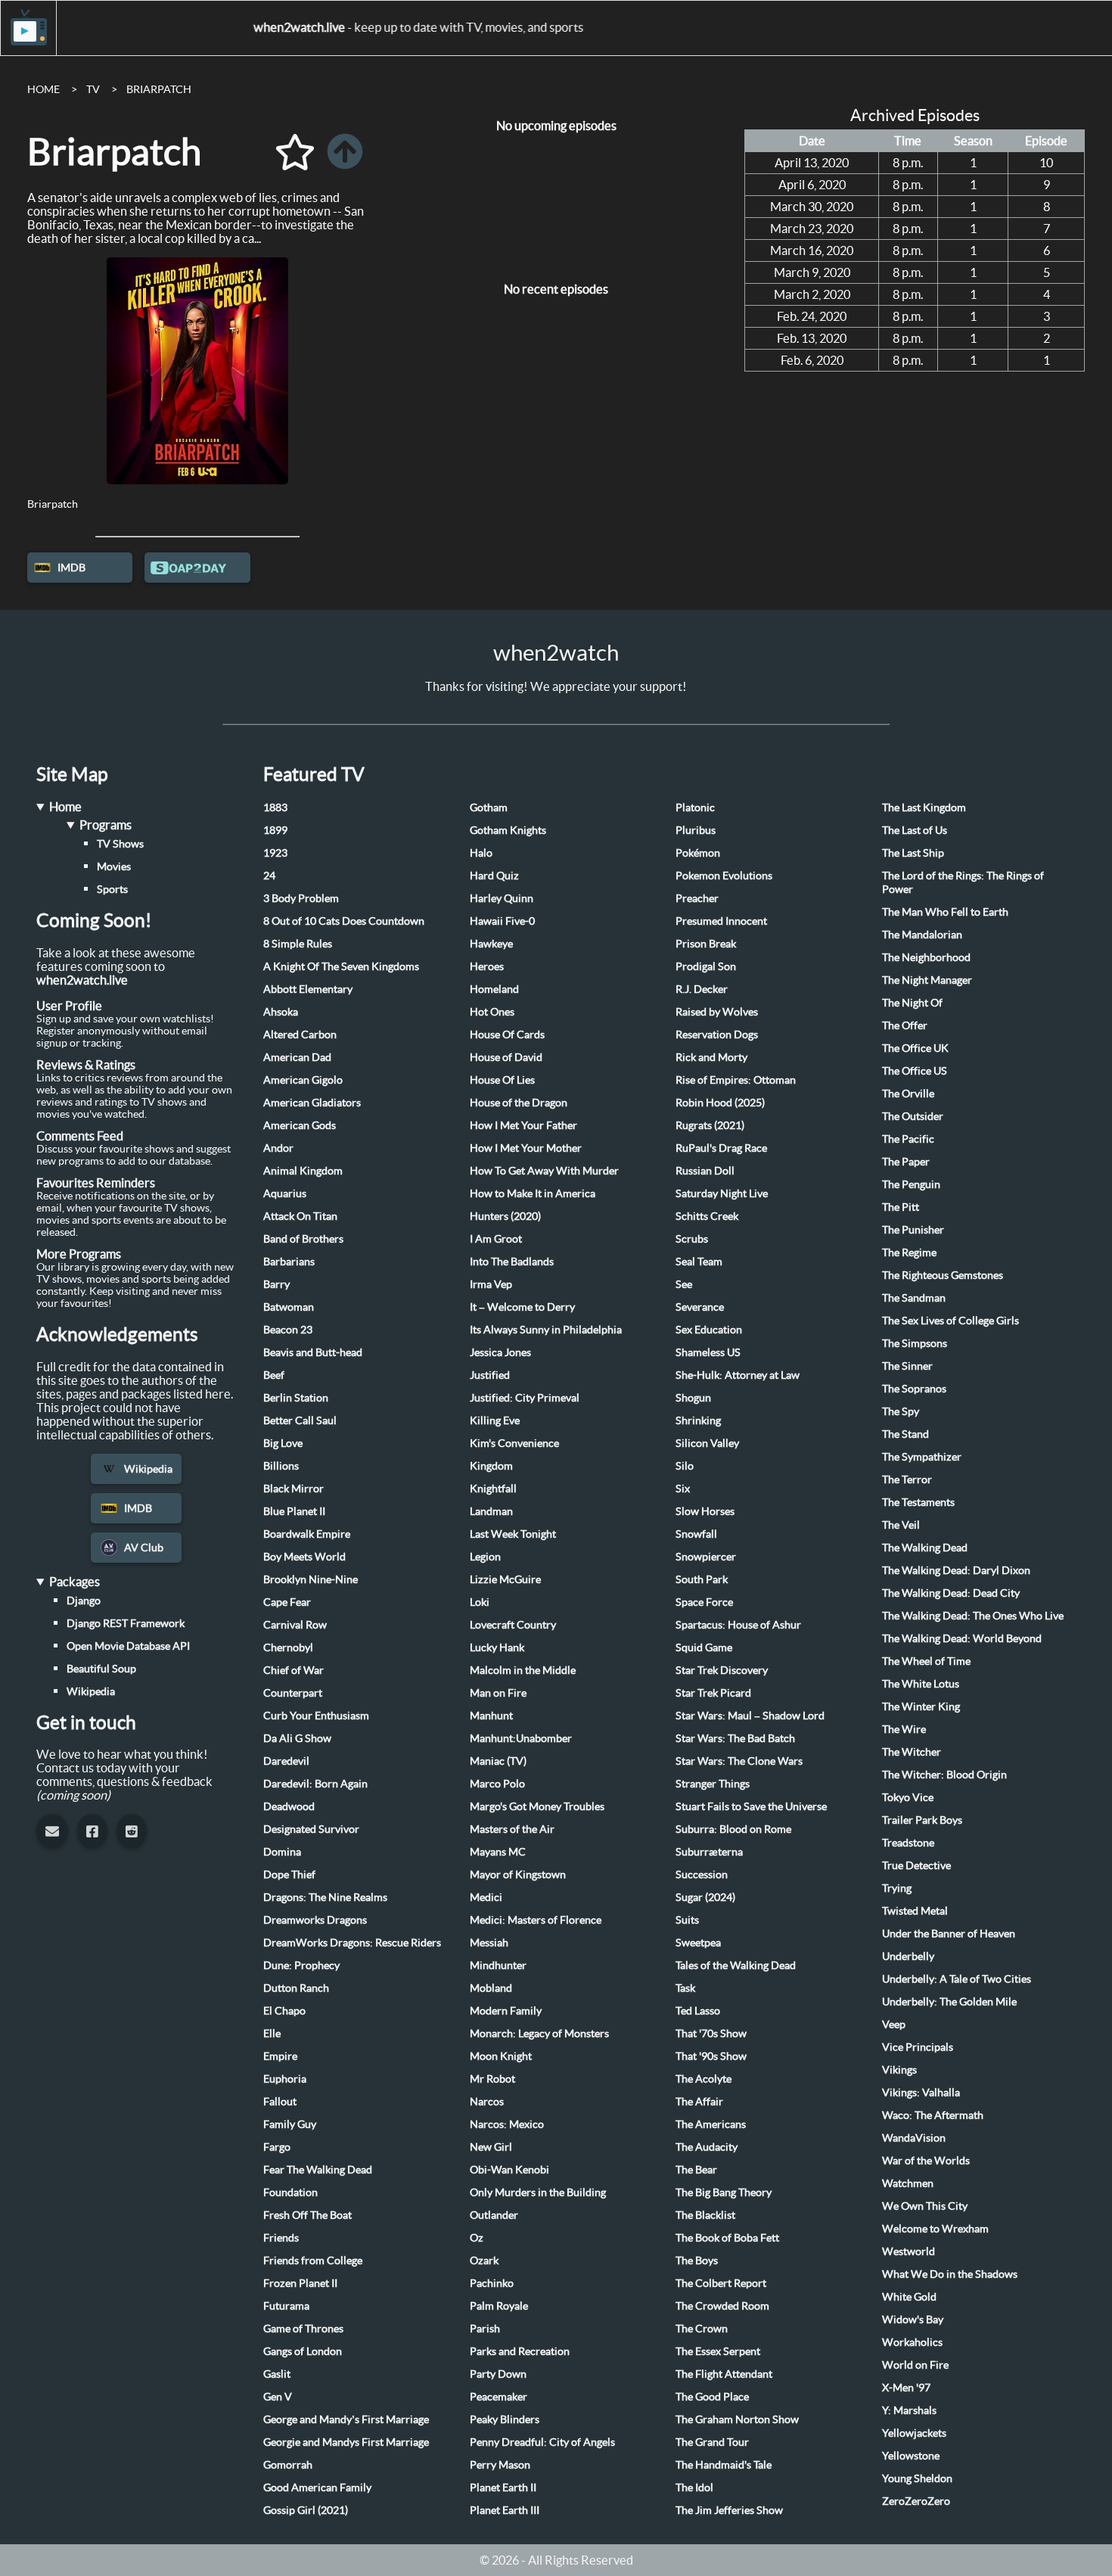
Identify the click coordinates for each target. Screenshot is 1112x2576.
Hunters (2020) (505, 1216)
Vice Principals (918, 2047)
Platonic (695, 807)
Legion (485, 1557)
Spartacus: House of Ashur (738, 1625)
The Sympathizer (922, 1457)
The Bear (696, 2170)
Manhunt (491, 1716)
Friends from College (313, 2260)
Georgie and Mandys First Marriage (346, 2442)
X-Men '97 (906, 2388)
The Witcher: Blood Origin (944, 1775)
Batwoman (289, 1307)
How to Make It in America (533, 1193)
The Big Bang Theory (724, 2192)
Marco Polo (497, 1784)
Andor (278, 1148)
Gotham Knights (508, 830)
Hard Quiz (494, 876)
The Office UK (915, 1048)
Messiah (489, 1943)
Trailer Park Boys (922, 1820)
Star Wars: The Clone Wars (739, 1761)
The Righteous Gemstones (943, 1275)
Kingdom (491, 1466)
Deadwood (289, 1806)
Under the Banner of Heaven (949, 1934)
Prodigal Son (706, 966)
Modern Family (506, 2011)
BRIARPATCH (159, 89)
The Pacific (908, 1139)
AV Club (144, 1548)
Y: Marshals (909, 2410)
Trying (897, 1888)
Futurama (286, 2306)
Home (65, 807)
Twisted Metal (915, 1911)
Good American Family (317, 2487)
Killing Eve (495, 1420)
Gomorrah (288, 2465)
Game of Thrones (303, 2329)
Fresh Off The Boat (308, 2215)
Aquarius (285, 1193)
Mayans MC (498, 1852)
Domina (282, 1852)
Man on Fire (498, 1693)
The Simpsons (915, 1343)
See (684, 1284)
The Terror (907, 1479)
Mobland (491, 1988)
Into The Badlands (512, 1262)
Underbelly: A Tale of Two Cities (957, 1979)
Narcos (487, 2102)
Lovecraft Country (513, 1625)
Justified (490, 1375)
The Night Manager (927, 980)
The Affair (699, 2102)
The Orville (908, 1094)
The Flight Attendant (724, 2374)
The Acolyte (704, 2079)
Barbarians (289, 1262)
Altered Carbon (300, 1034)
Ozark (484, 2260)
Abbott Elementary (308, 989)
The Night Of (912, 1003)
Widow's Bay (913, 2319)
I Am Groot (496, 1239)
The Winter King (921, 1706)
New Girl (491, 2147)
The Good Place (712, 2397)
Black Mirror (294, 1489)
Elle (272, 2033)
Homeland (494, 989)
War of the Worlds (926, 2161)
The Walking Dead (925, 1548)
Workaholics (912, 2342)
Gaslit (277, 2374)
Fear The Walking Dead (318, 2170)
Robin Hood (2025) (720, 1103)
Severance (700, 1307)
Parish (485, 2329)
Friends (281, 2238)
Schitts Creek (707, 1216)
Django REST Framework (126, 1623)
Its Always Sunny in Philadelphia (546, 1330)
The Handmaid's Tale (724, 2465)
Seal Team (699, 1262)
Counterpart (293, 1693)
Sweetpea (698, 1943)
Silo (685, 1466)
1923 (275, 853)
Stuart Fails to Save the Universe (751, 1806)
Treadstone (908, 1843)
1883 (275, 807)
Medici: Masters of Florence (536, 1920)
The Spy (901, 1411)
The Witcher (912, 1752)
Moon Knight (501, 2056)
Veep (894, 2024)
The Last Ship (913, 853)
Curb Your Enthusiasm (316, 1716)
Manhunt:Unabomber (521, 1738)
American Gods (300, 1125)
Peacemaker (499, 2397)
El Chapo (284, 2011)
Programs (106, 825)
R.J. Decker (702, 989)
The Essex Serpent (718, 2351)
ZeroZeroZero (916, 2501)
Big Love (283, 1443)
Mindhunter (498, 1965)
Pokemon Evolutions (724, 876)
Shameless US (708, 1352)
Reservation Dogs (717, 1034)
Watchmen (908, 2183)
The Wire (904, 1729)
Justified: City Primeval (525, 1398)
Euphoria (285, 2079)
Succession (702, 1874)
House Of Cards (507, 1034)
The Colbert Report (721, 2283)
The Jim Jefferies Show (729, 2510)
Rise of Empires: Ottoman (736, 1080)
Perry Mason (500, 2465)
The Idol (694, 2487)
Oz (477, 2238)
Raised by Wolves (717, 1012)
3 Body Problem (301, 898)
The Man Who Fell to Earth (945, 912)
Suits (687, 1920)
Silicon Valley (707, 1443)
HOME (43, 89)
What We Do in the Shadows (950, 2274)
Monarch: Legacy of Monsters (539, 2033)
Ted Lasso (698, 2011)
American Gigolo (303, 1080)
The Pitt (901, 1207)
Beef (274, 1375)
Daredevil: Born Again (315, 1784)
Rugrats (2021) (710, 1125)
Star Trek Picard (713, 1693)
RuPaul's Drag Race (721, 1148)
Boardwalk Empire (307, 1534)
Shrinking (698, 1420)
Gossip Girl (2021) (306, 2510)
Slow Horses (705, 1511)
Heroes (487, 966)
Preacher (697, 898)
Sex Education (709, 1330)
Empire (280, 2056)
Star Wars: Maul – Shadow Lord (750, 1716)
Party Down (498, 2374)
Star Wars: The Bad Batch (735, 1738)
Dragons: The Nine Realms (325, 1897)
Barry (276, 1284)
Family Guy (290, 2124)
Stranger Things (713, 1784)
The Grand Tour (712, 2442)
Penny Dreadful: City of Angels (542, 2442)
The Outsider (913, 1116)
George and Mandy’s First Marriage (346, 2419)
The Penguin (911, 1184)
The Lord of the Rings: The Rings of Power (963, 882)
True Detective (916, 1865)
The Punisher (913, 1230)
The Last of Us (915, 830)
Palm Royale (499, 2306)
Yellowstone (911, 2456)
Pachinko (492, 2283)
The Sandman (914, 1298)
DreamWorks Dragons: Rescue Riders (352, 1943)
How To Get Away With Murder (544, 1171)
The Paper (906, 1162)
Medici (486, 1897)
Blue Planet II (294, 1511)
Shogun (693, 1398)
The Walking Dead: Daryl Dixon (956, 1570)
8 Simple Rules (298, 944)
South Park (702, 1579)
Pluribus (696, 830)
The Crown (702, 2329)
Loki (480, 1602)
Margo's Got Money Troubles (537, 1806)
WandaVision (914, 2138)
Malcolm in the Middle (523, 1670)
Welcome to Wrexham (935, 2229)
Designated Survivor (311, 1829)
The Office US (915, 1071)
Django (84, 1601)
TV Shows (120, 844)
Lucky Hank (497, 1647)
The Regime (909, 1252)
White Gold (909, 2297)
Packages (75, 1582)
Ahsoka (281, 1012)
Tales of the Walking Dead (736, 1965)
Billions (281, 1466)
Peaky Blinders (505, 2419)
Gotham (489, 807)
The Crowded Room (722, 2306)
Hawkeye (491, 944)
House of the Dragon (519, 1103)
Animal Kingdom (303, 1171)
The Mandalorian (922, 935)
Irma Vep (491, 1284)
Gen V (278, 2397)
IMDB (71, 568)
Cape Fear (287, 1602)
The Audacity (707, 2147)
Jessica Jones (500, 1352)
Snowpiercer (706, 1557)
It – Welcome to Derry (522, 1307)
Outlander (494, 2215)
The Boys (697, 2260)
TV (93, 89)
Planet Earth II (503, 2487)
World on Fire (915, 2365)
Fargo (277, 2147)
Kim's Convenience (514, 1443)
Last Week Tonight (513, 1534)
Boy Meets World (304, 1557)
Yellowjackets (914, 2433)
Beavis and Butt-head (313, 1352)
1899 (275, 830)
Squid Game (704, 1647)
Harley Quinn (502, 898)
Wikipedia (148, 1469)
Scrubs (692, 1239)
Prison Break (706, 944)
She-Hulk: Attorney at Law (738, 1375)
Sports (112, 889)
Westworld (909, 2251)
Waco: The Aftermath (933, 2115)
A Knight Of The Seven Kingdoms (341, 966)
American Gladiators (312, 1103)
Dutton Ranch (296, 1988)
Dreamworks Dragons (315, 1920)
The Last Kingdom (924, 807)
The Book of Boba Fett (727, 2238)
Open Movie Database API (128, 1646)
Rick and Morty (711, 1057)
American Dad (297, 1057)
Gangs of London (303, 2351)
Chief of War (294, 1670)
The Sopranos (914, 1389)
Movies (114, 866)
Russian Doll (705, 1171)
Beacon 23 (288, 1330)
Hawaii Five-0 (502, 921)
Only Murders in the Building (538, 2192)
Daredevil (286, 1761)
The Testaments (918, 1502)
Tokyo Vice (908, 1797)
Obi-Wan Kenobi (509, 2170)
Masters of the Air (512, 1829)
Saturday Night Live (722, 1193)
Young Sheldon (917, 2478)
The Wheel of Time (926, 1661)
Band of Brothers (303, 1239)
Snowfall (696, 1534)
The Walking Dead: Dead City (951, 1593)
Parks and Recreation (520, 2351)
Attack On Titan (300, 1216)
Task (685, 1988)
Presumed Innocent (721, 921)
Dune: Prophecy (301, 1965)
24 (269, 876)
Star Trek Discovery (722, 1670)
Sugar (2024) (705, 1897)
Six (683, 1489)
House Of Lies (502, 1080)
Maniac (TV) (498, 1761)
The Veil (901, 1525)
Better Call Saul (300, 1420)
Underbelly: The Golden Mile (949, 2002)
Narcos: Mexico (507, 2124)
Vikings (899, 2070)
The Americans (711, 2124)
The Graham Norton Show (737, 2419)
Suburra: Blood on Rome (733, 1829)
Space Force (704, 1602)
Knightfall (493, 1489)
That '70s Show (711, 2033)
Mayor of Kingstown (518, 1874)
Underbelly (908, 1956)
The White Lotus (921, 1684)
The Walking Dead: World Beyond (962, 1638)
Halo (481, 853)
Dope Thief (289, 1874)
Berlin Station (296, 1398)
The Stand (905, 1434)
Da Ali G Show (297, 1738)
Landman (491, 1511)
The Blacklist (705, 2215)
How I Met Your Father (523, 1125)
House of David (506, 1057)
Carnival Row (295, 1625)
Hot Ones (492, 1012)
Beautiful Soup (101, 1669)
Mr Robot (492, 2079)
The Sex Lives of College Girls (950, 1321)
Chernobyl (288, 1647)
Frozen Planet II (300, 2283)
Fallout (280, 2102)
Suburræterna (709, 1852)
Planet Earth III (505, 2510)
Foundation (290, 2192)
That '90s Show (711, 2056)
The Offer (905, 1025)
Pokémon (698, 853)
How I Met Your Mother (526, 1148)
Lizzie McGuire (505, 1579)
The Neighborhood (926, 957)
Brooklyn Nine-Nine (311, 1579)
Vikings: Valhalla (921, 2092)
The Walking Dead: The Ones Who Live (973, 1616)
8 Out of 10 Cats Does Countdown (344, 921)
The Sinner (907, 1366)
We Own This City (925, 2206)
